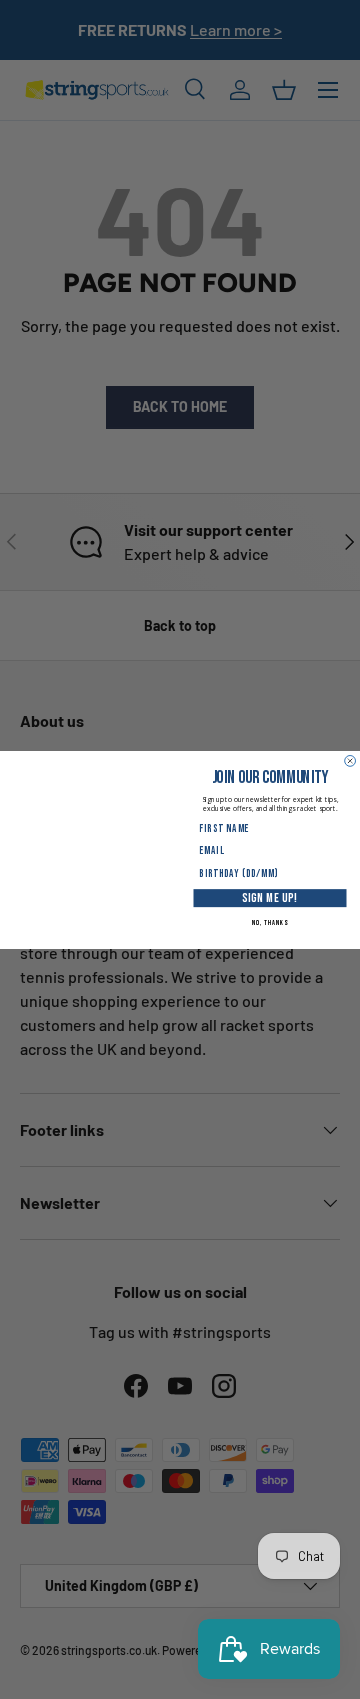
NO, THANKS (270, 922)
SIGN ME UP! (269, 897)
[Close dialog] (350, 760)
